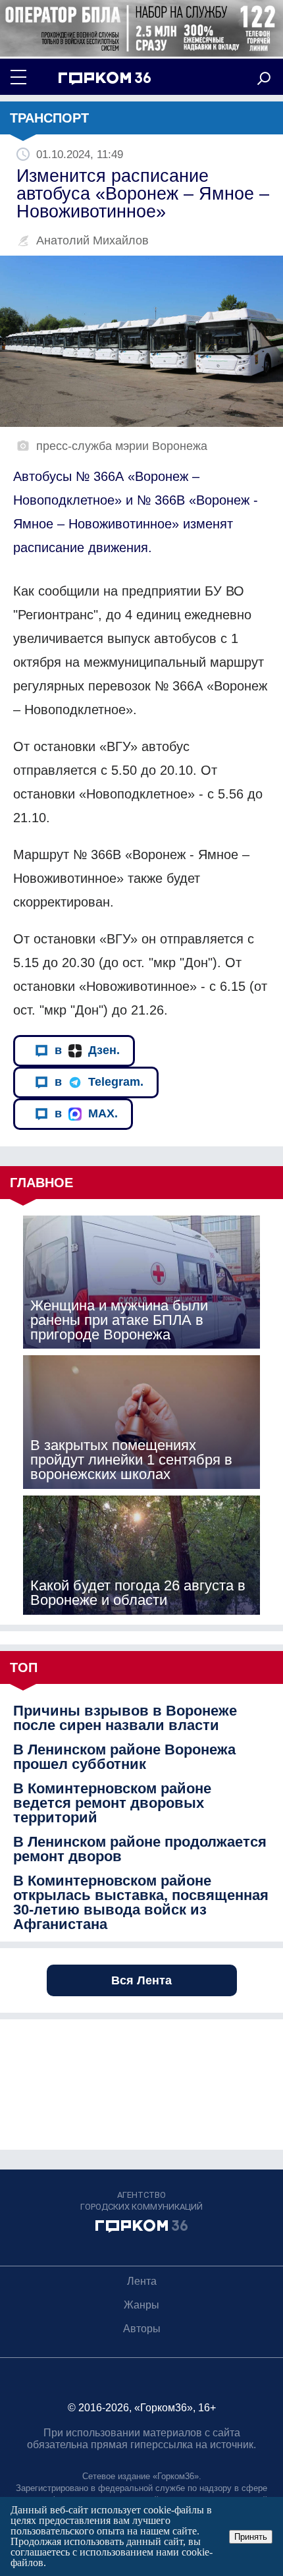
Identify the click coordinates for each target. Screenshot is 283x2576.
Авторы (142, 2329)
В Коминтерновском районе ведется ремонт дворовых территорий (112, 1803)
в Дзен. (87, 1050)
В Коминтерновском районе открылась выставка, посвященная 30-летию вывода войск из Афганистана (141, 1903)
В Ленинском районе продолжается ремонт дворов (140, 1849)
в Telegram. (99, 1082)
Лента (142, 2281)
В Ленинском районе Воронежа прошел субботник (124, 1757)
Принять (251, 2537)
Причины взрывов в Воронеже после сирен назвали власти (125, 1718)
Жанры (141, 2305)
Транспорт (49, 118)
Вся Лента (141, 1980)
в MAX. (86, 1113)
